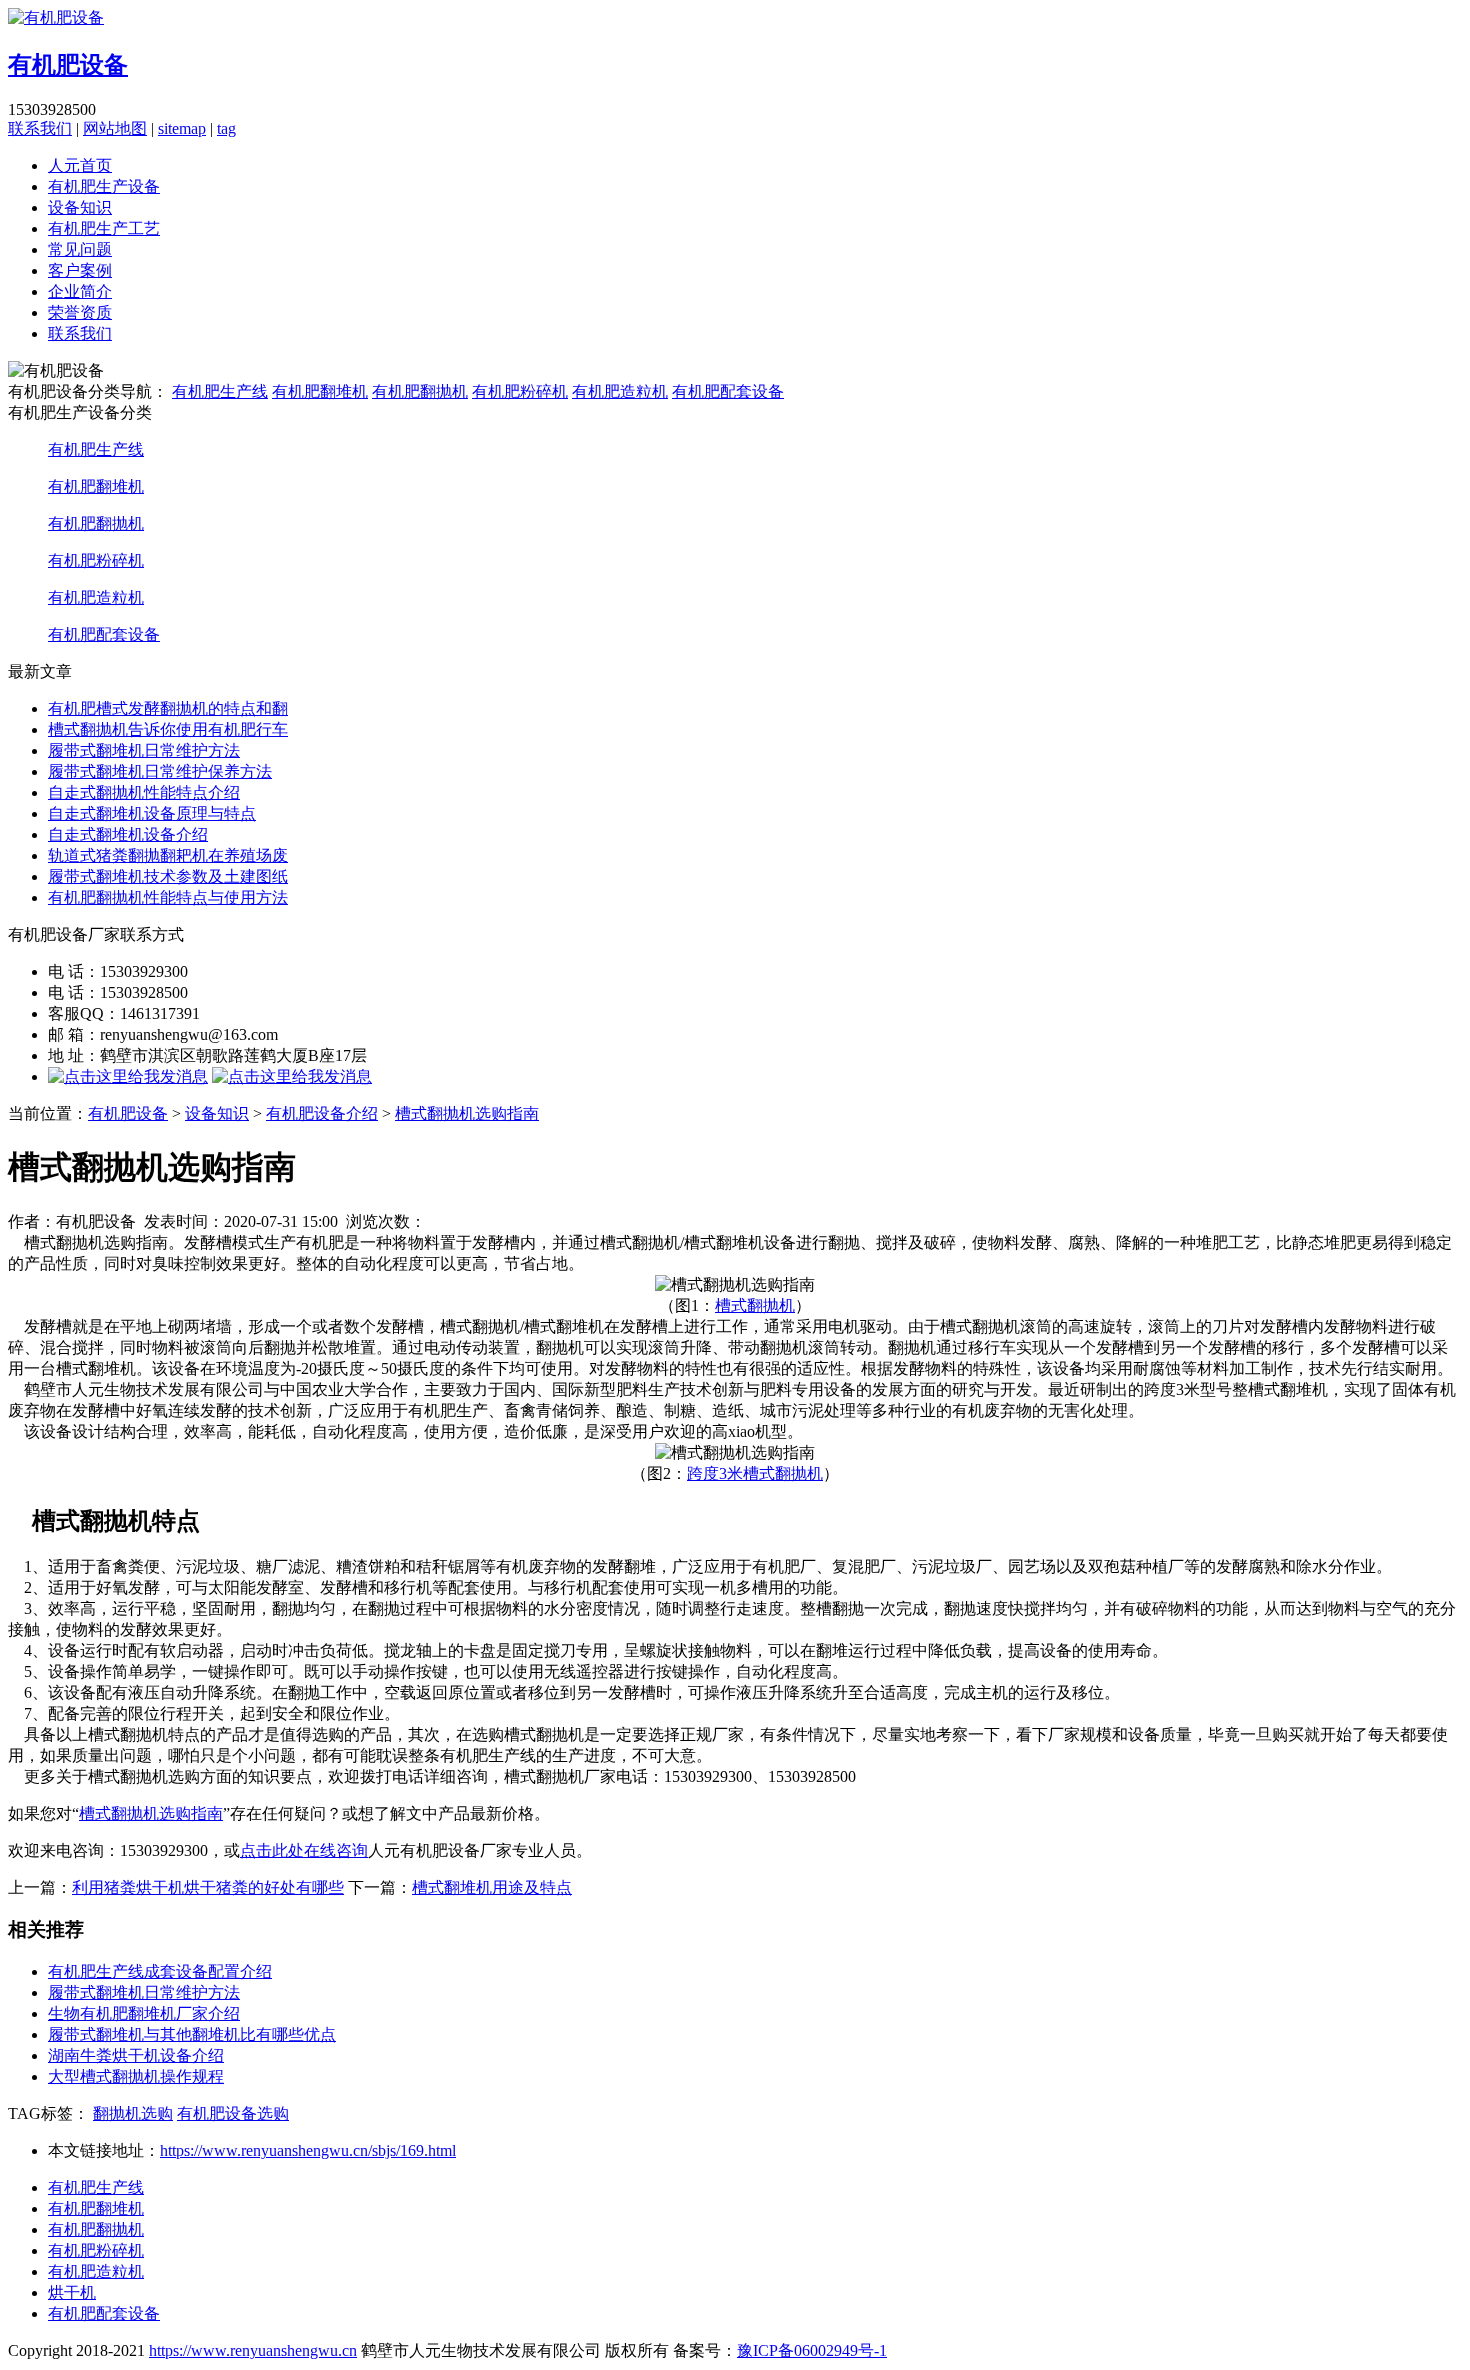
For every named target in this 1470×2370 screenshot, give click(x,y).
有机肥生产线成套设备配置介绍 (160, 1971)
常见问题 (80, 249)
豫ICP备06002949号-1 (812, 2350)
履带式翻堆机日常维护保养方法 (160, 771)
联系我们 (40, 128)
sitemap (182, 128)
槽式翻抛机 (755, 1305)
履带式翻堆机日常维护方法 (144, 750)
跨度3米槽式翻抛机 (755, 1473)
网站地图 (115, 128)
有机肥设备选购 (233, 2113)
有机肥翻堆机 (320, 391)
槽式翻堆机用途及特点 (492, 1887)
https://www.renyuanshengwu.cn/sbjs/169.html (308, 2150)
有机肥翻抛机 (420, 391)
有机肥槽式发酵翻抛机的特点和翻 (168, 708)
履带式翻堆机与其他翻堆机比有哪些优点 (192, 2034)
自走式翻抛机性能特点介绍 (144, 792)
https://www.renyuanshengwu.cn (253, 2350)
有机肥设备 (128, 1113)
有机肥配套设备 (728, 391)
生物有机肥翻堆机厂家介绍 (144, 2013)
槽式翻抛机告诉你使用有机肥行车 (168, 729)
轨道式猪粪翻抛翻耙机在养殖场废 (168, 855)
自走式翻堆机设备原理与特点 (152, 813)
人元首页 (80, 165)
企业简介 (80, 291)
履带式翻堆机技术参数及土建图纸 (168, 876)
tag (226, 128)
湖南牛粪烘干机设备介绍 (136, 2055)
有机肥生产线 (220, 391)
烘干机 (72, 2292)
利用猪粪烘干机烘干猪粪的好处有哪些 (208, 1887)
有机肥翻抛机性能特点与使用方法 (168, 897)
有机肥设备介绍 (322, 1113)
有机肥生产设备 (104, 186)
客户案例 (80, 270)
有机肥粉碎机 (520, 391)
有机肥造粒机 (620, 391)
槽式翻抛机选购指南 (467, 1113)
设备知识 (80, 207)
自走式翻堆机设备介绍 (128, 834)
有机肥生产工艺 (104, 228)
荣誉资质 (80, 312)
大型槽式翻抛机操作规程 (136, 2076)
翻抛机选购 (133, 2113)
